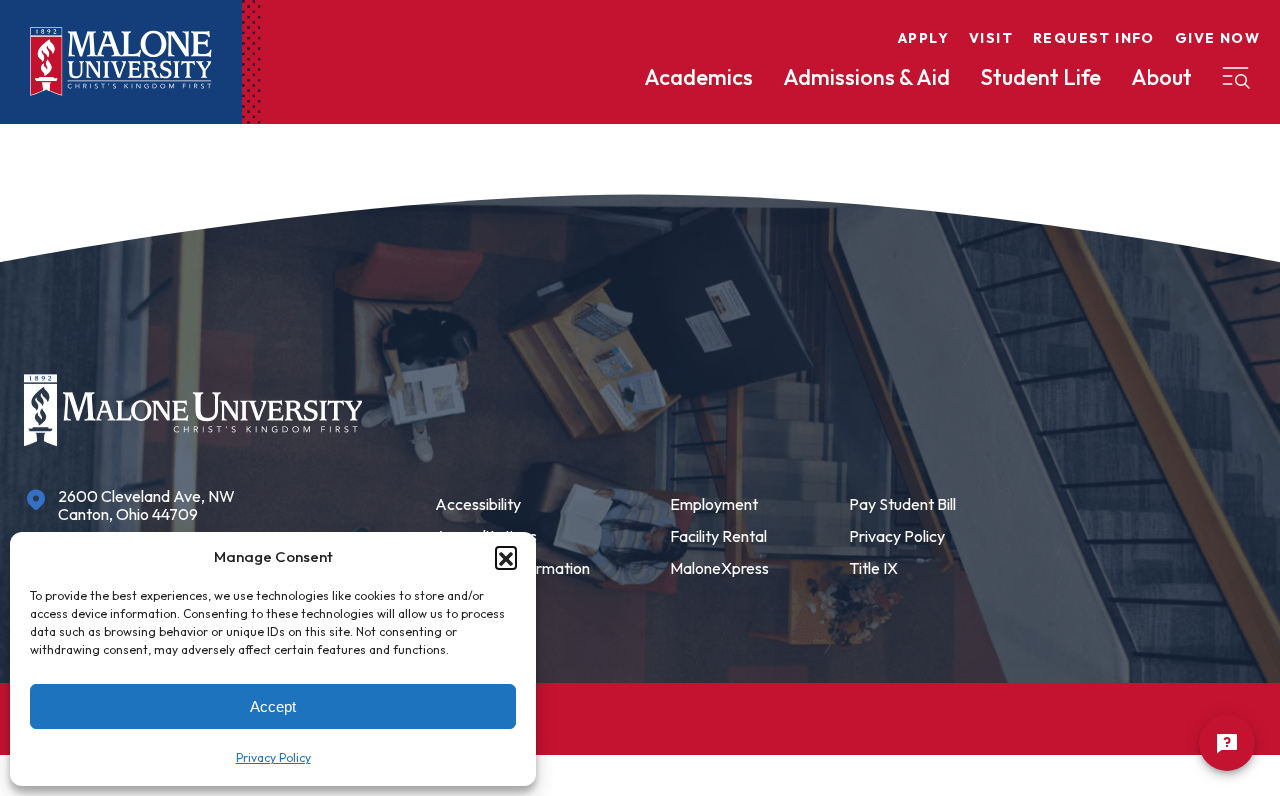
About (1161, 77)
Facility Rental (718, 536)
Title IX (873, 568)
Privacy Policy (273, 757)
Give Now (1217, 38)
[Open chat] (1227, 743)
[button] (506, 557)
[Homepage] (121, 61)
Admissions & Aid (866, 77)
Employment (714, 504)
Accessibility (478, 504)
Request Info (1094, 38)
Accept (273, 706)
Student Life (1040, 77)
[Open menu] (1236, 78)
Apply (923, 38)
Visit (991, 38)
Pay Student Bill (902, 504)
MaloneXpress (719, 568)
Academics (698, 77)
